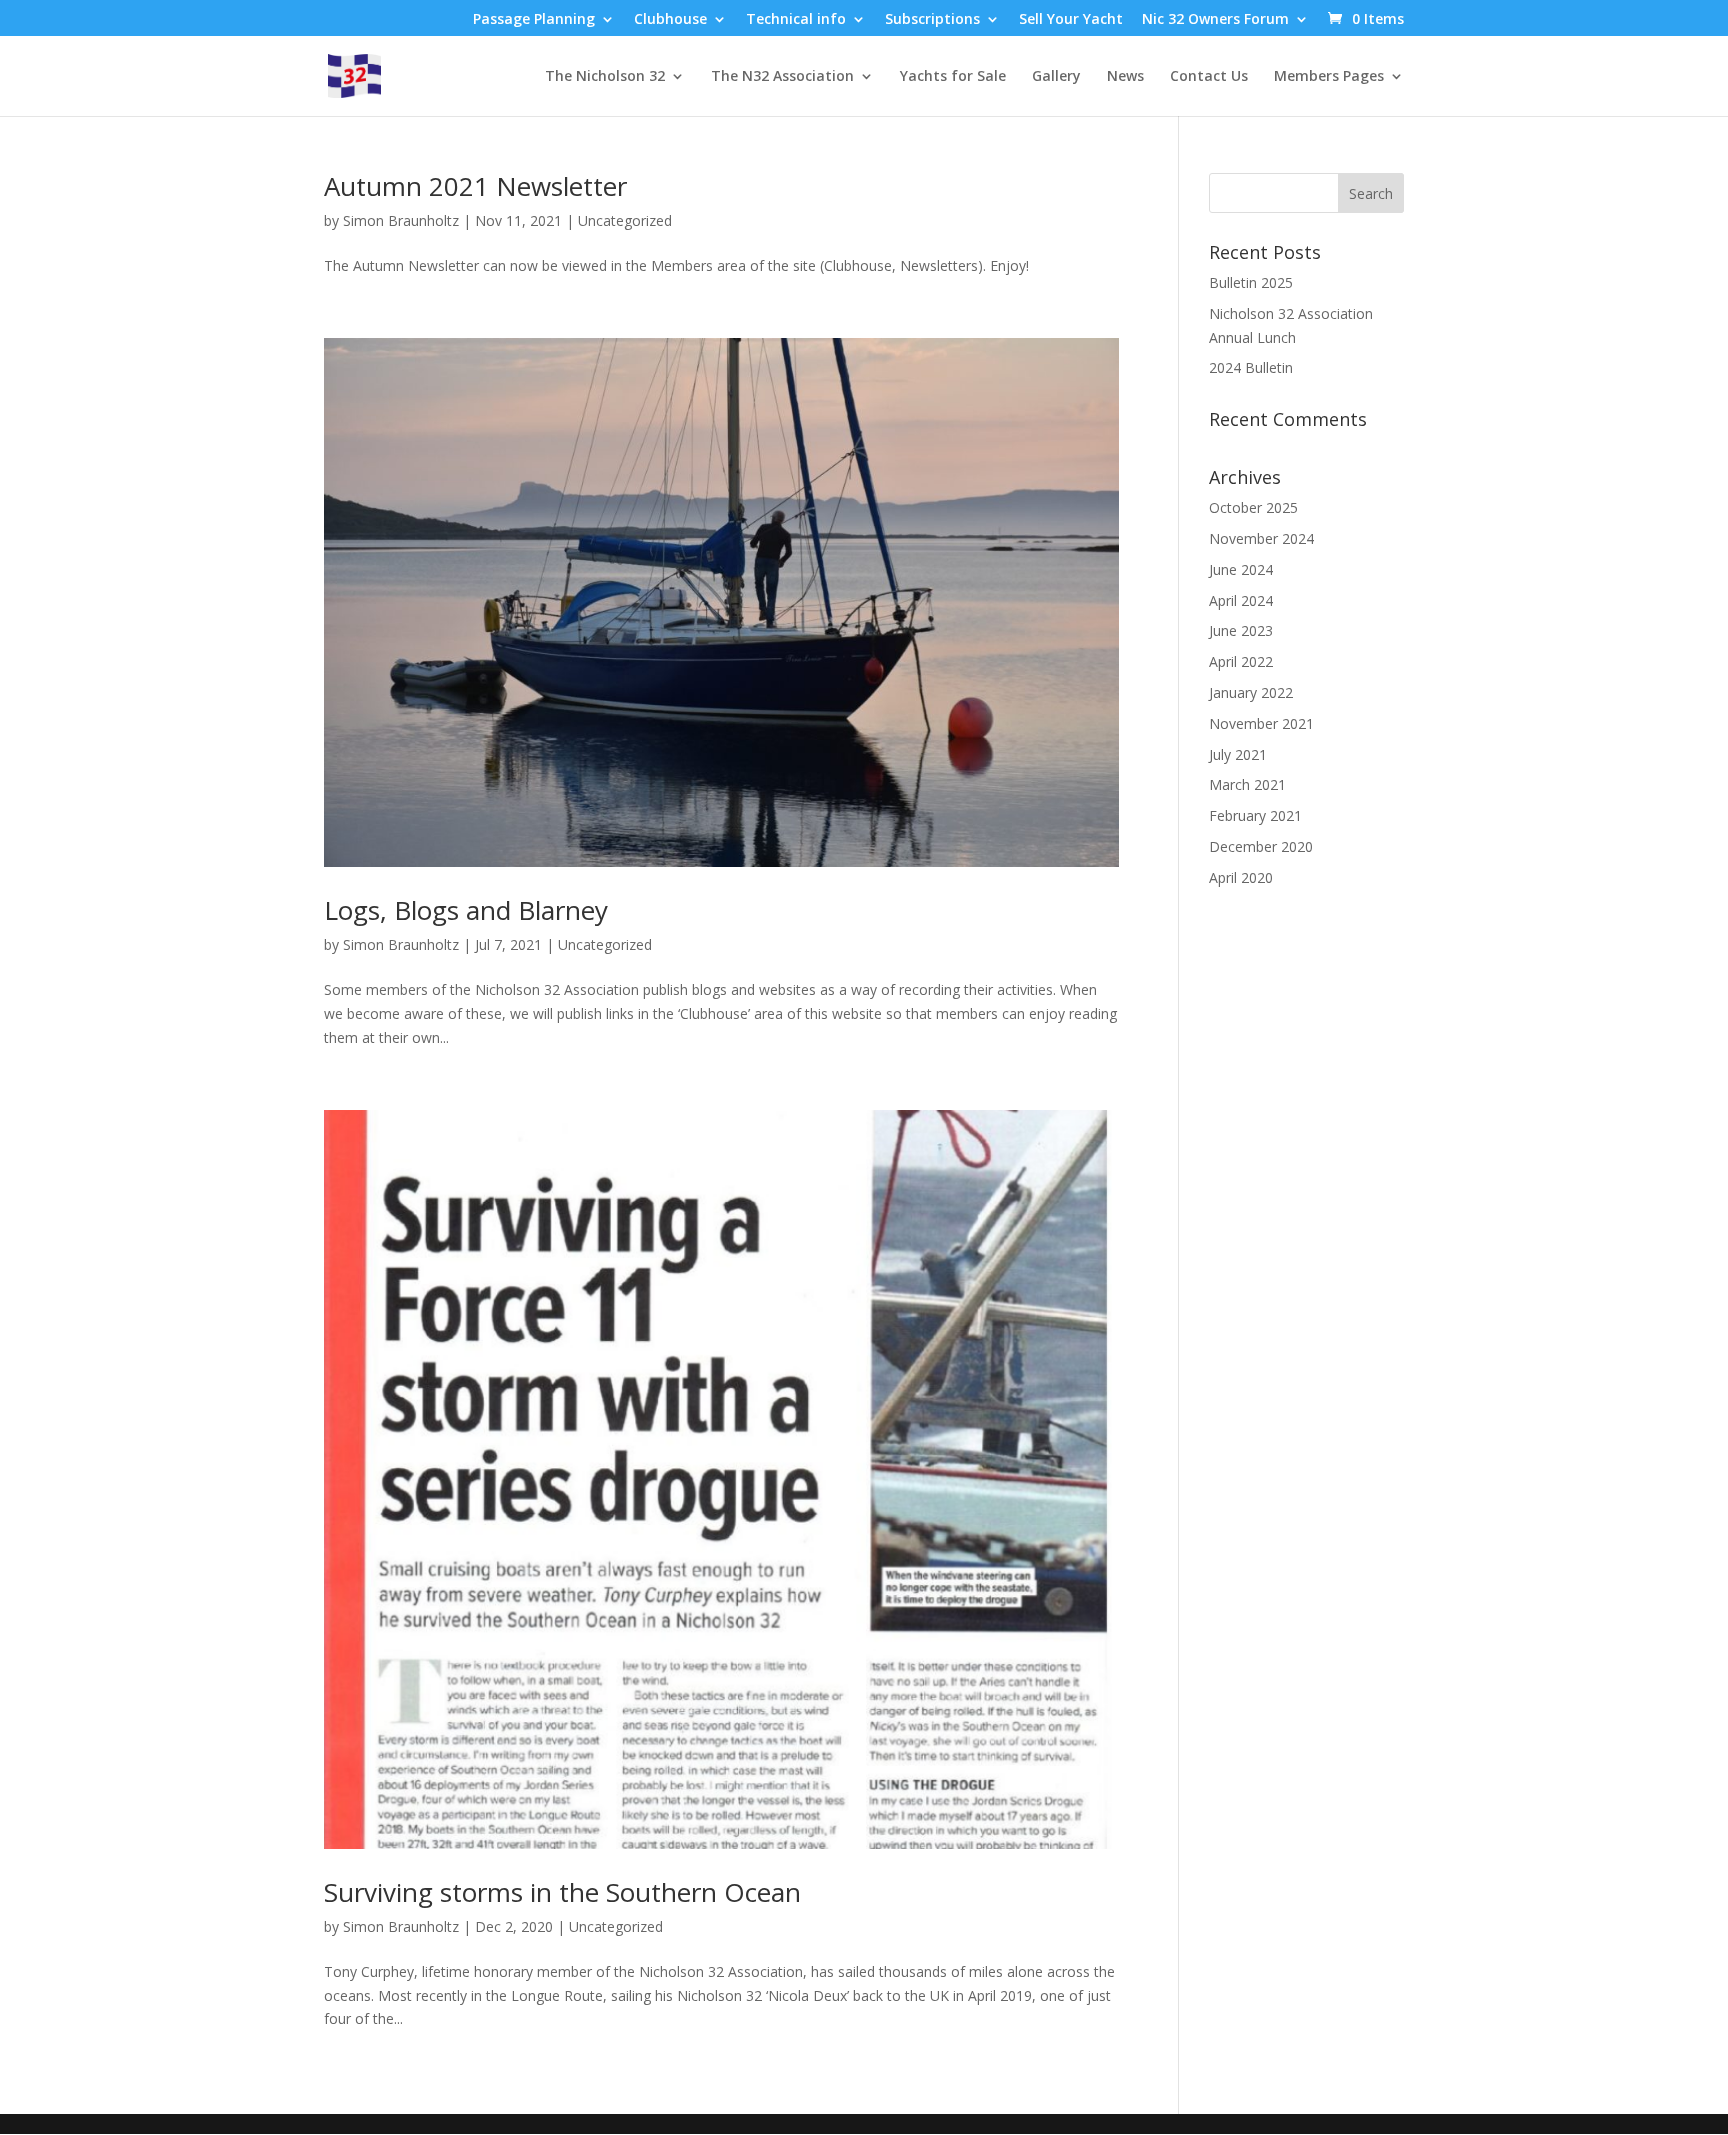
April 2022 (1241, 661)
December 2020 (1261, 846)
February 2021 (1255, 815)
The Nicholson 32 (605, 77)
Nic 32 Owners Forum (1215, 20)
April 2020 (1241, 877)
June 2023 (1241, 630)
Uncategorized (625, 220)
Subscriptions (932, 20)
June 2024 (1241, 569)
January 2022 (1251, 692)
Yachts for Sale (953, 77)
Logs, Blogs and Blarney (466, 910)
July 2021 (1238, 754)
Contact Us (1209, 77)
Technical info (796, 20)
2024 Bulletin (1251, 367)
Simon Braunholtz (401, 220)
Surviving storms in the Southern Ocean (562, 1892)
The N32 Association (782, 77)
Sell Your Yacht (1071, 20)
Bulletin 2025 (1251, 282)
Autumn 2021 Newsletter (475, 186)
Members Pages (1329, 77)
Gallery (1056, 77)
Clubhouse (670, 20)
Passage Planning (534, 20)
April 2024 (1241, 600)
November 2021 (1261, 723)
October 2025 (1253, 507)
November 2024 (1261, 538)
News (1125, 77)
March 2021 (1247, 784)
